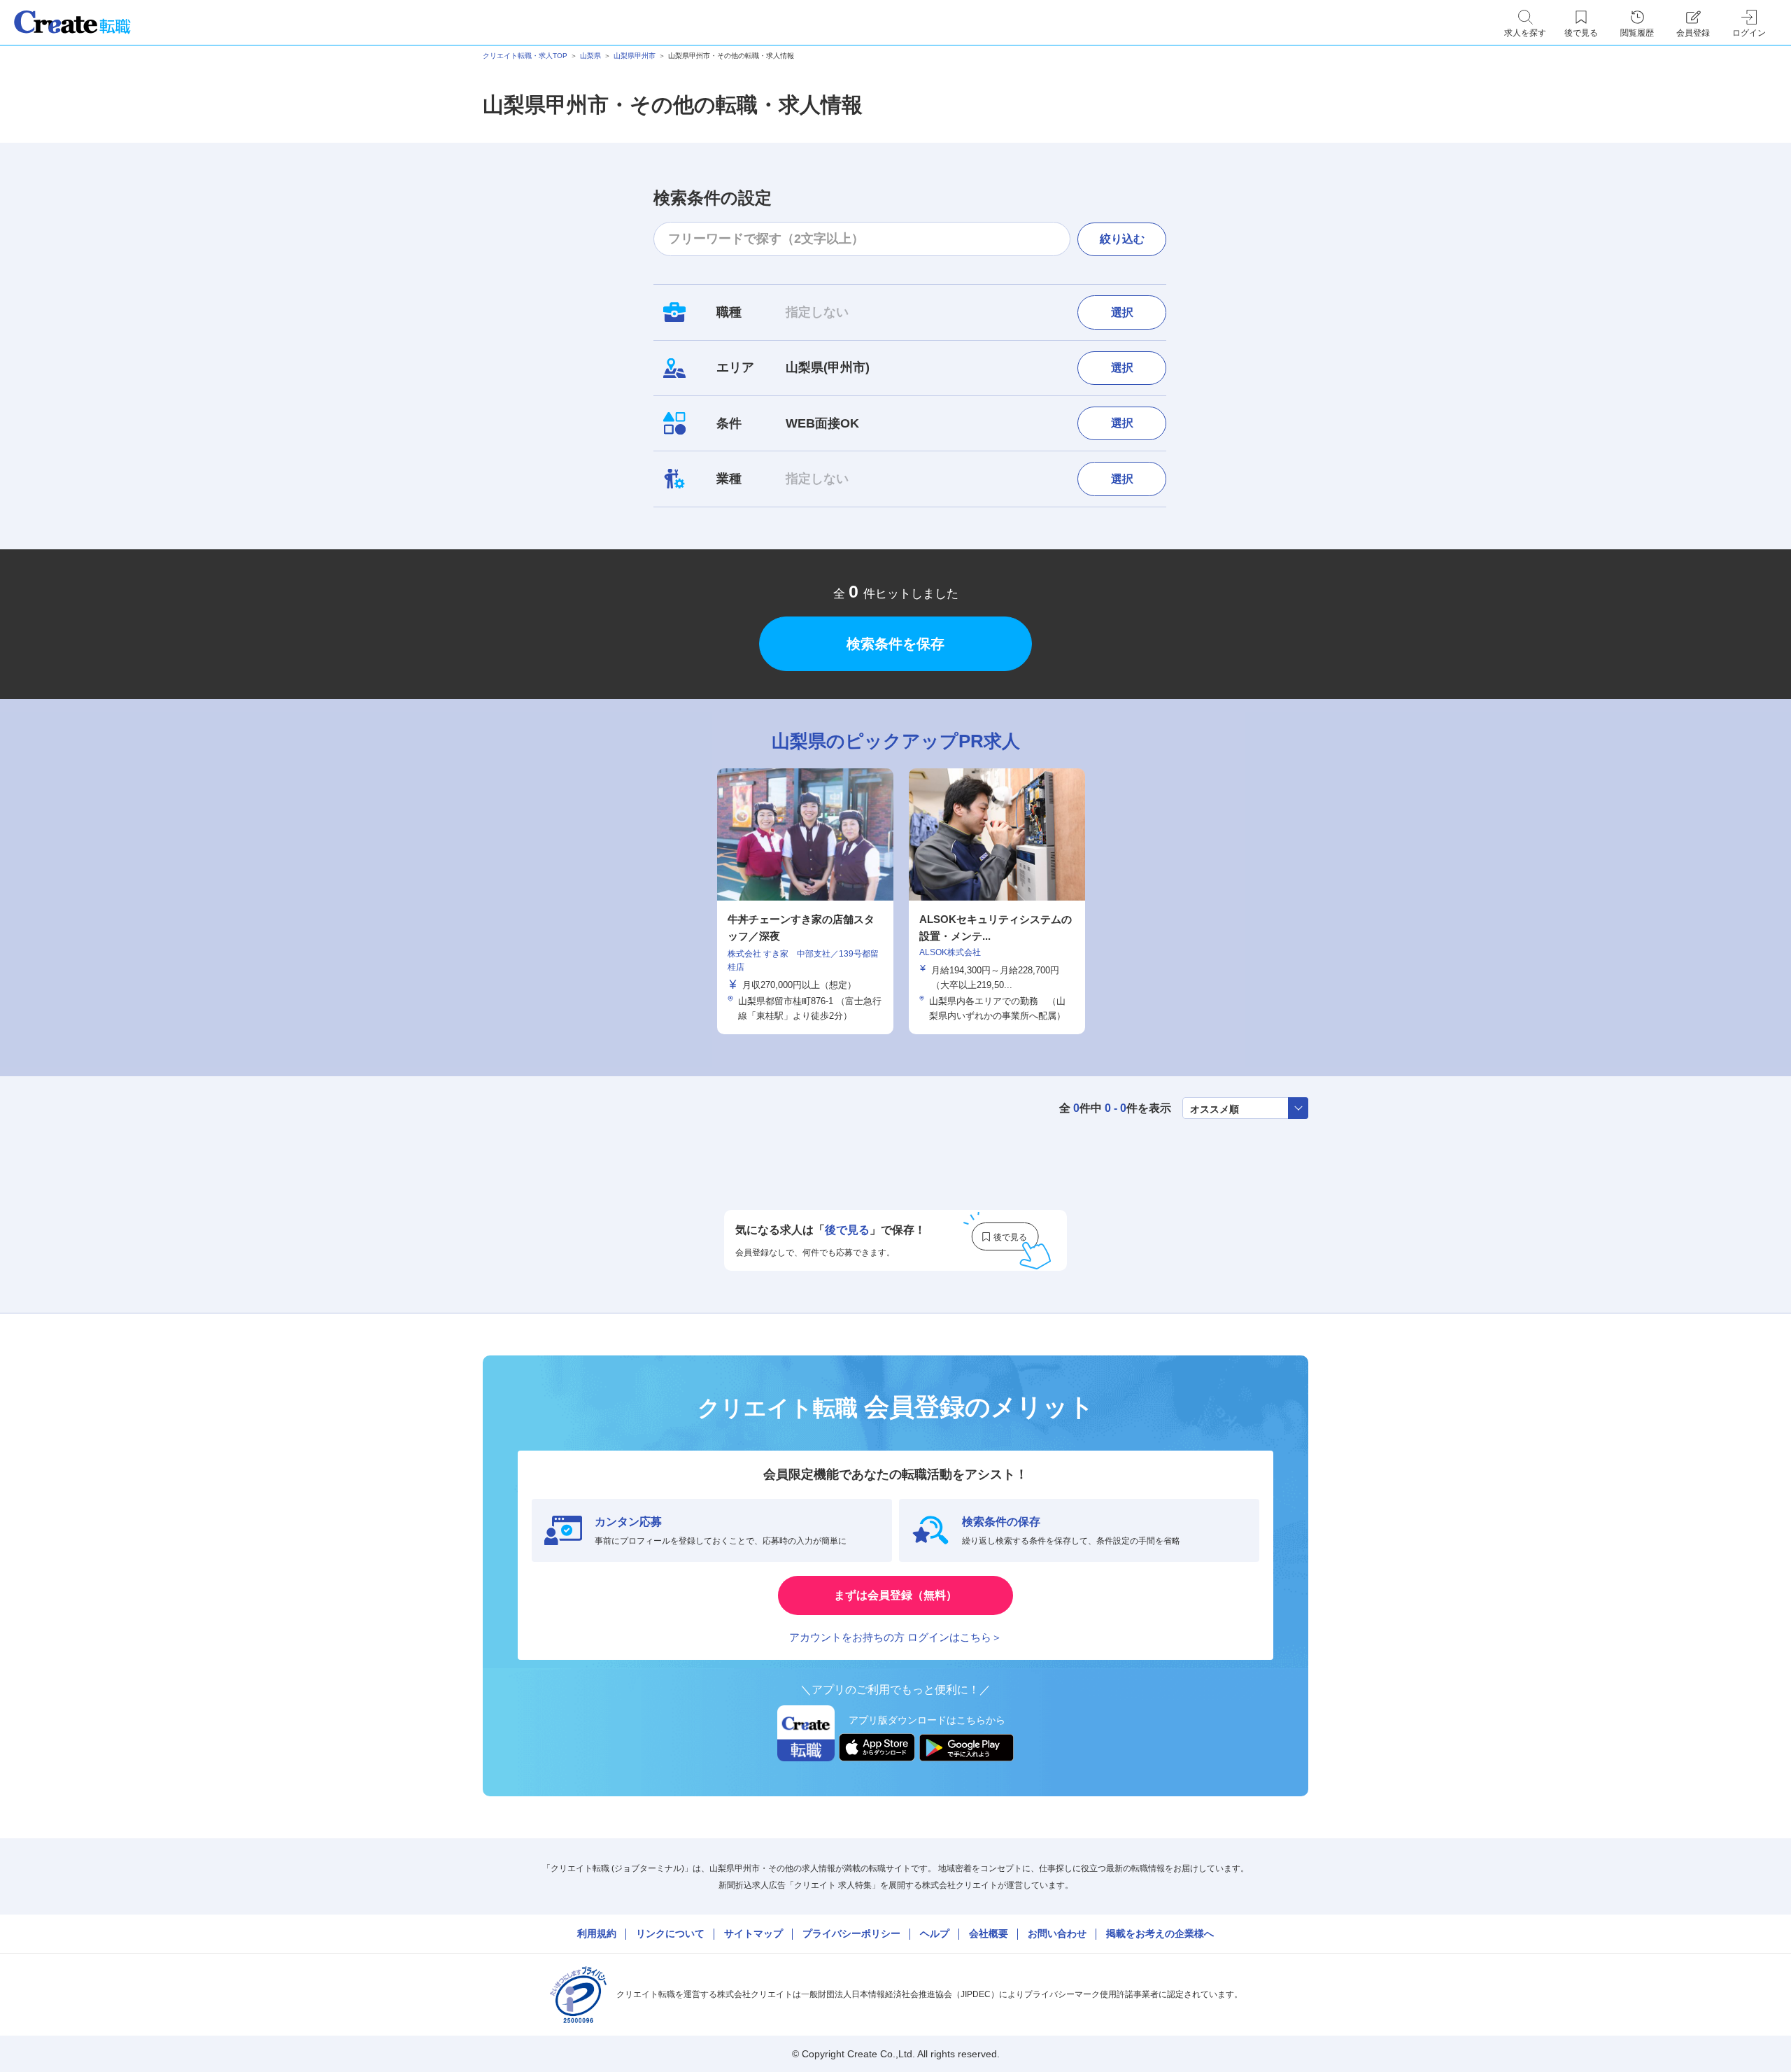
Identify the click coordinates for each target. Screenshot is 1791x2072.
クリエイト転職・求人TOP (525, 56)
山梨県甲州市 (635, 56)
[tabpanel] (805, 901)
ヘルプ (935, 1933)
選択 (1122, 312)
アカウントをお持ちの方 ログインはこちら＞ (895, 1637)
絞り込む (1122, 239)
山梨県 (590, 56)
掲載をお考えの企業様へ (1160, 1933)
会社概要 (989, 1933)
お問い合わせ (1057, 1933)
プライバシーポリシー (851, 1933)
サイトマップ (753, 1933)
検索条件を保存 (895, 644)
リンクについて (670, 1933)
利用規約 (597, 1933)
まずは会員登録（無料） (895, 1595)
